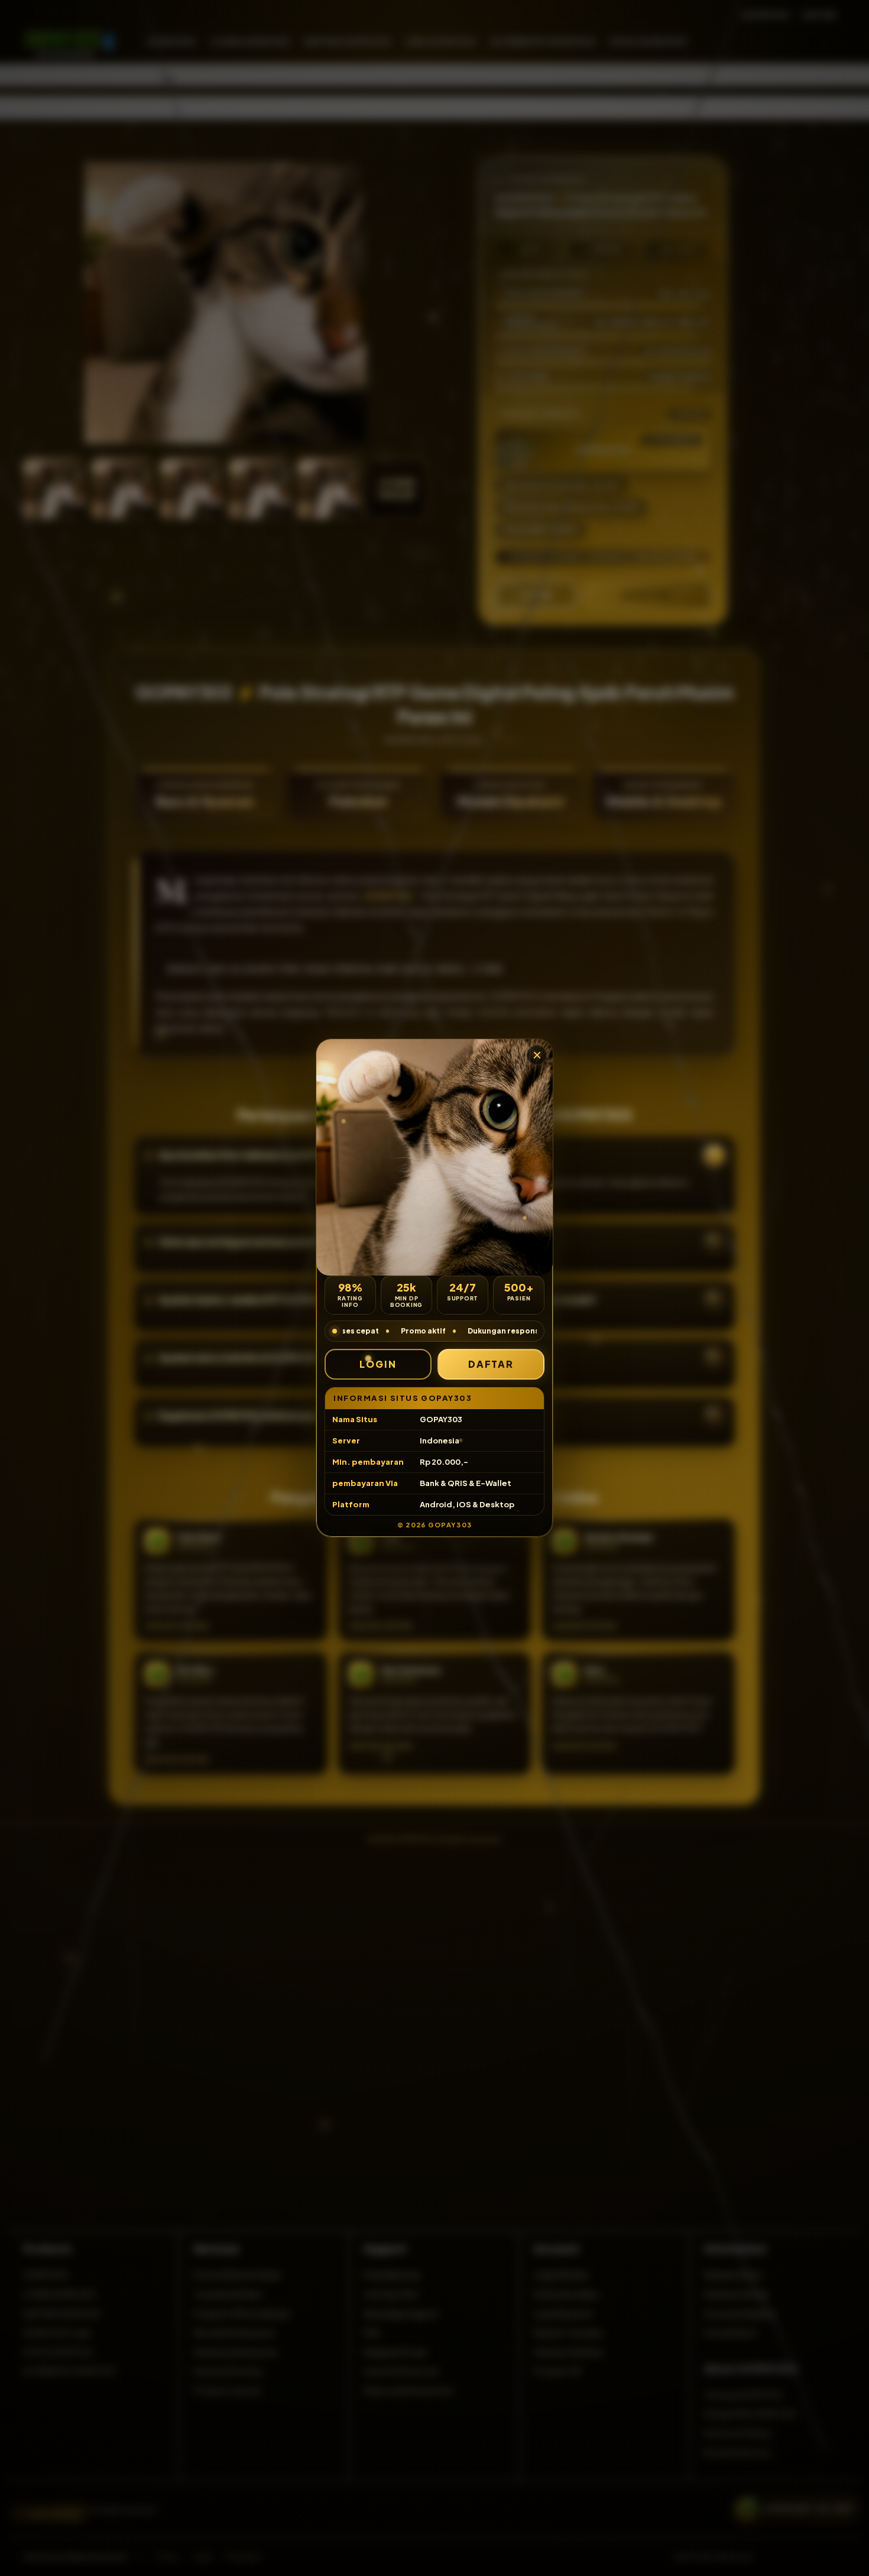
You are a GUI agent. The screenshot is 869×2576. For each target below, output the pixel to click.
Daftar (491, 1364)
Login (378, 1364)
